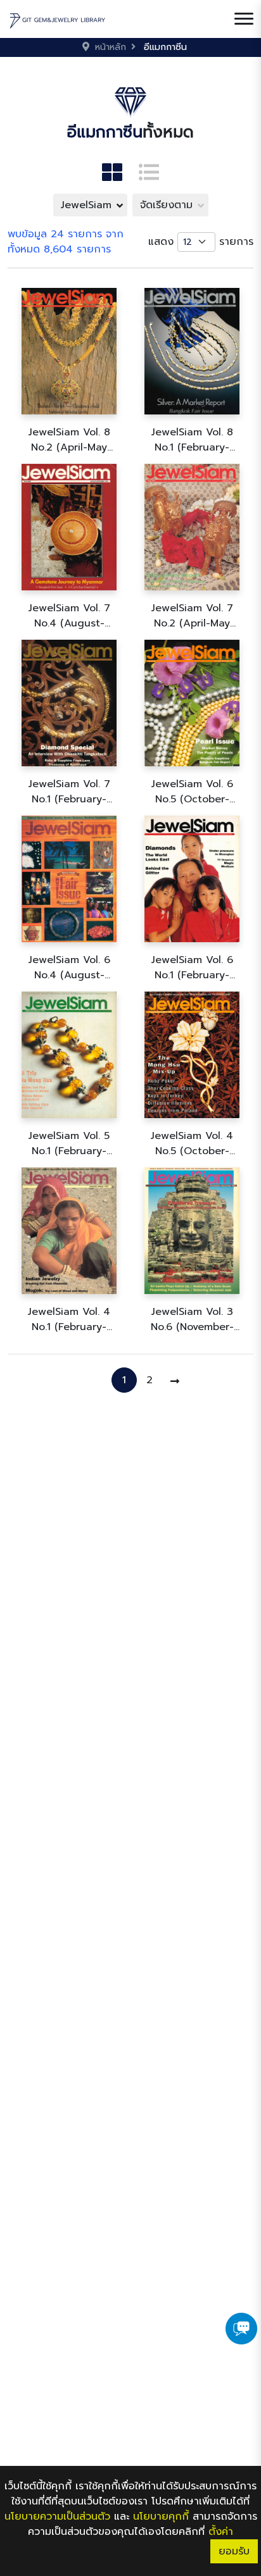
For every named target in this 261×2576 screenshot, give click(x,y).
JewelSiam (86, 205)
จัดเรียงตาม (166, 205)
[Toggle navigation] (244, 19)
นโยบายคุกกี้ (161, 2517)
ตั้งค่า (221, 2532)
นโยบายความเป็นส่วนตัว (57, 2517)
